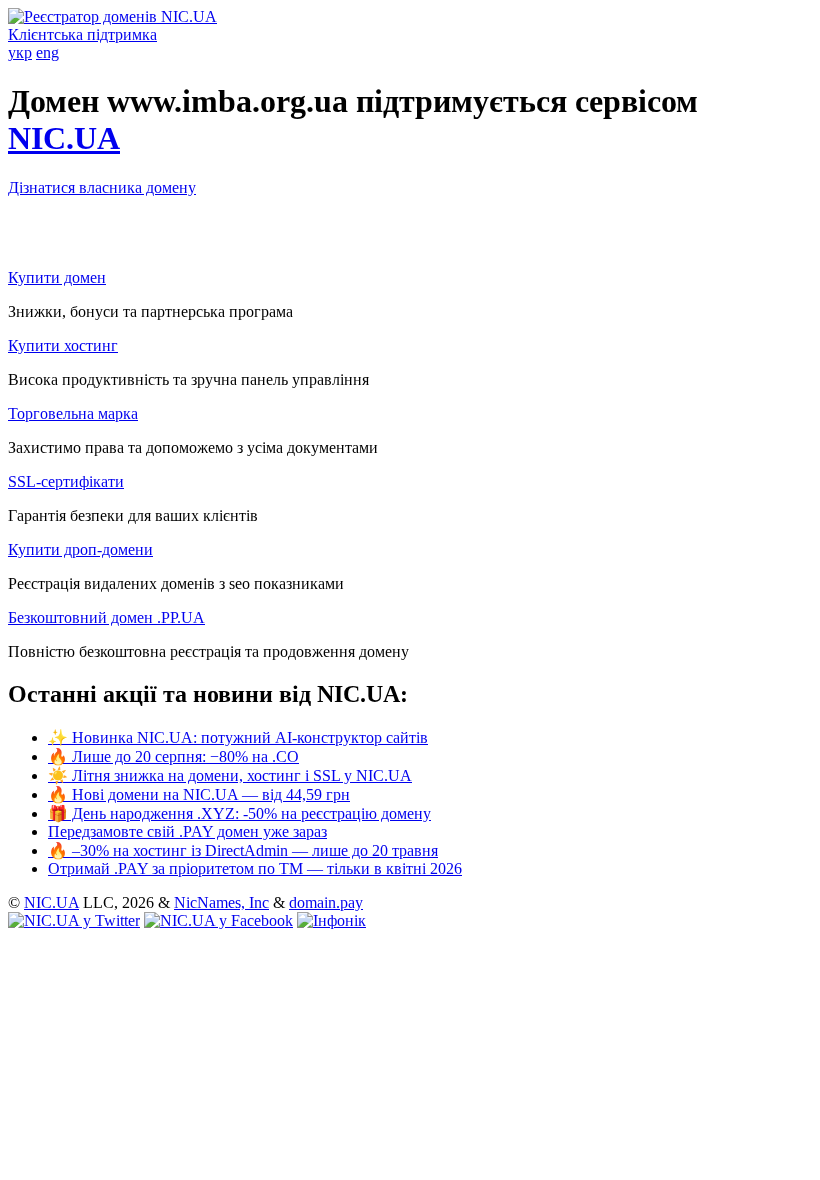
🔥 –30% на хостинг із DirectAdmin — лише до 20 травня (243, 850)
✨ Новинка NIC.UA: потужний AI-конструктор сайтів (238, 737)
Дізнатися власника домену (102, 187)
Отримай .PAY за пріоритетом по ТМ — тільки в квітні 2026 (255, 868)
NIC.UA (64, 138)
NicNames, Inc (221, 902)
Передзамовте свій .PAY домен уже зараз (187, 831)
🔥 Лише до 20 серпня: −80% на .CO (173, 756)
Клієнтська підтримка (82, 34)
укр (20, 52)
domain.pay (326, 902)
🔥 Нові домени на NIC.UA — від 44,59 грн (199, 794)
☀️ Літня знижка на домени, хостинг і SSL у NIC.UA (230, 775)
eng (47, 52)
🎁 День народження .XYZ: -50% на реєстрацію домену (239, 813)
